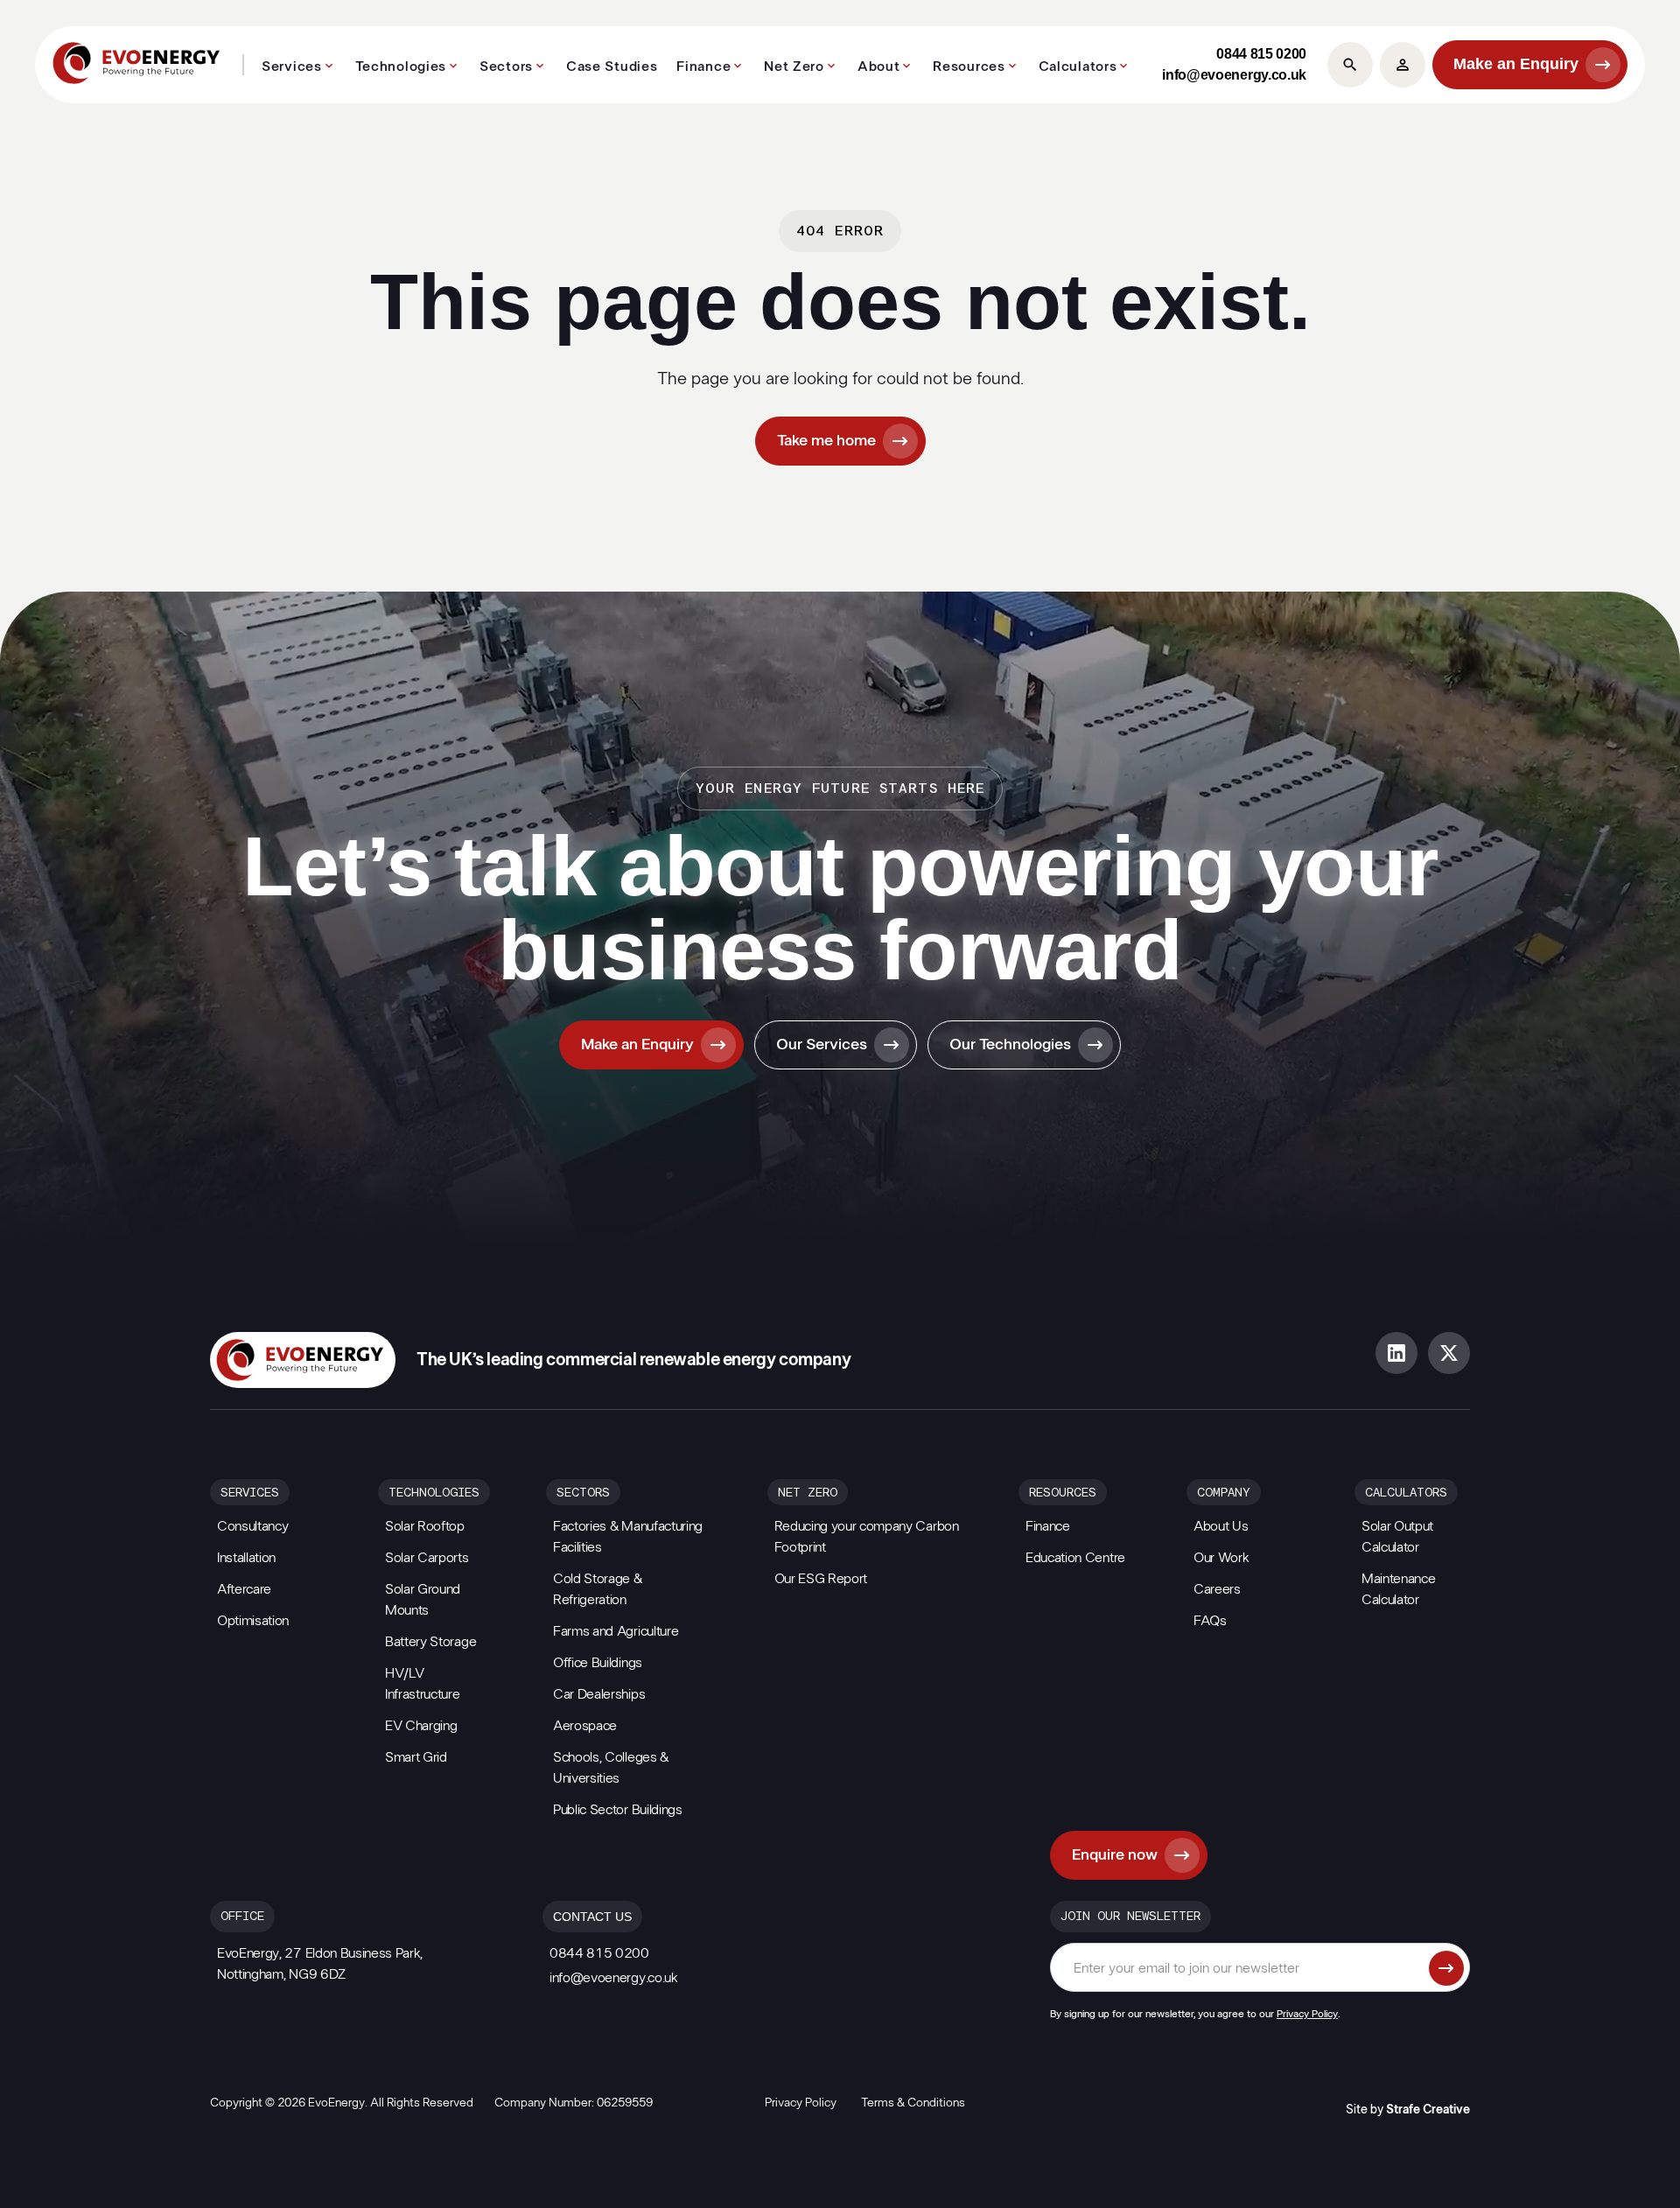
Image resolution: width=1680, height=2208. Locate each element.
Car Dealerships (599, 1694)
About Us (1221, 1526)
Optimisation (253, 1621)
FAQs (1210, 1621)
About (879, 67)
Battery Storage (430, 1642)
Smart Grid (416, 1757)
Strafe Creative (1428, 2110)
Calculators (1078, 67)
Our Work (1221, 1558)
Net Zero (794, 67)
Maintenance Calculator (1398, 1589)
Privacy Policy (1307, 2014)
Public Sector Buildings (618, 1810)
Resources (969, 67)
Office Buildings (598, 1663)
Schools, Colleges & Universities (611, 1768)
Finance (703, 67)
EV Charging (421, 1726)
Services (292, 67)
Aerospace (585, 1726)
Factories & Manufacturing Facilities (628, 1537)
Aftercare (244, 1589)
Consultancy (252, 1526)
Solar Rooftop (425, 1526)
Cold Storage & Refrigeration (598, 1589)
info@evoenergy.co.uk (1234, 75)
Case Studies (612, 67)
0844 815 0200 (1261, 54)
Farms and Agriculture (616, 1631)
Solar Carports (427, 1558)
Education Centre (1075, 1558)
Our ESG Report (821, 1579)
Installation (246, 1558)
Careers (1217, 1589)
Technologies (401, 67)
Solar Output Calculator (1397, 1537)
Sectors (506, 67)
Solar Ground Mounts (423, 1600)
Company (1224, 1493)
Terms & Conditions (913, 2103)
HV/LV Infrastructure (423, 1684)
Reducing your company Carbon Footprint (867, 1537)
